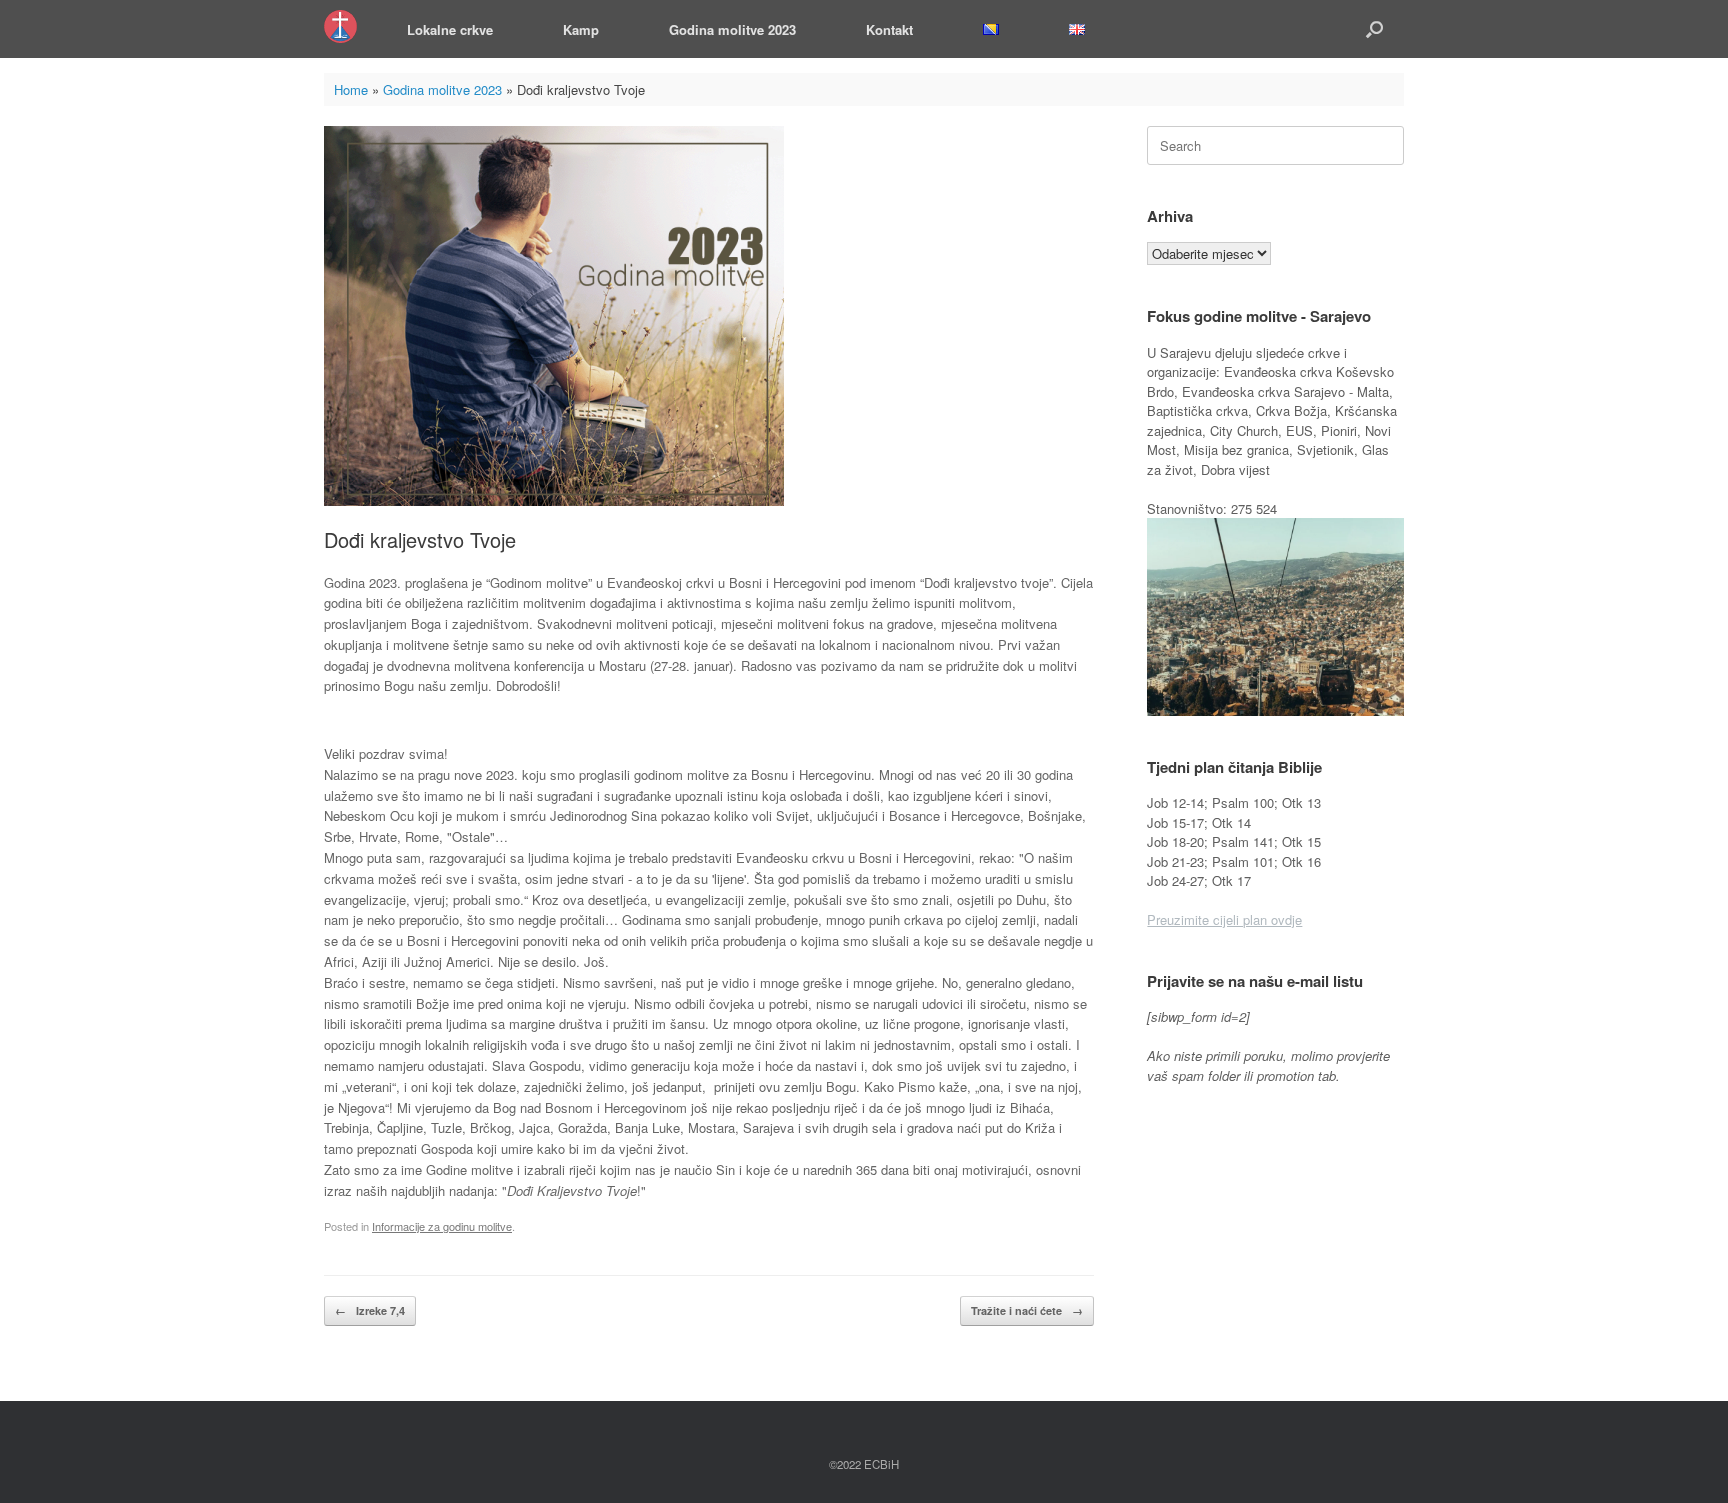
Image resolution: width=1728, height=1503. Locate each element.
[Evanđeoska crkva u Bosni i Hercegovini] (340, 26)
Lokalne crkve (450, 29)
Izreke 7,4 (370, 1310)
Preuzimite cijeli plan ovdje (1224, 919)
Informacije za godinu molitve (442, 1226)
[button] (1374, 29)
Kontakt (889, 29)
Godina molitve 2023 (732, 29)
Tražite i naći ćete (1027, 1310)
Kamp (581, 29)
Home (351, 89)
